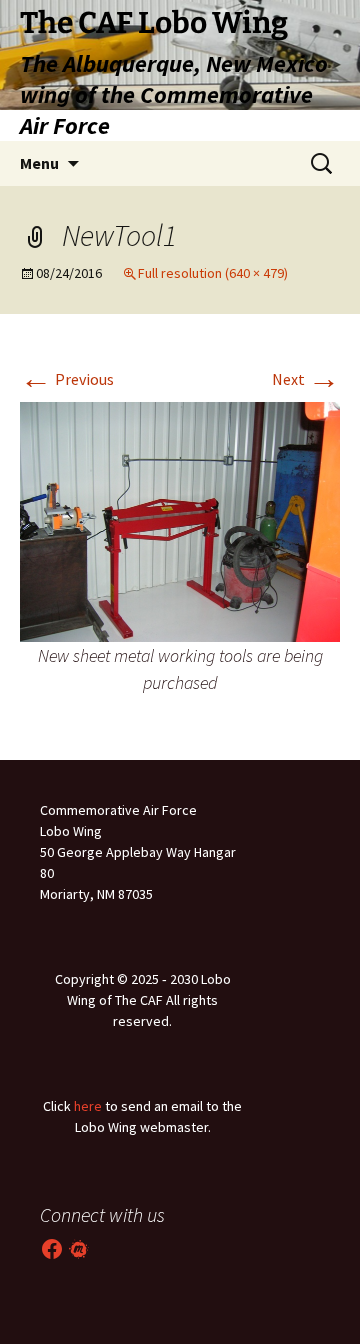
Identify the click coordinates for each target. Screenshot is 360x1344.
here (88, 1106)
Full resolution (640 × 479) (213, 273)
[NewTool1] (180, 520)
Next (306, 379)
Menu (39, 163)
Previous (67, 379)
